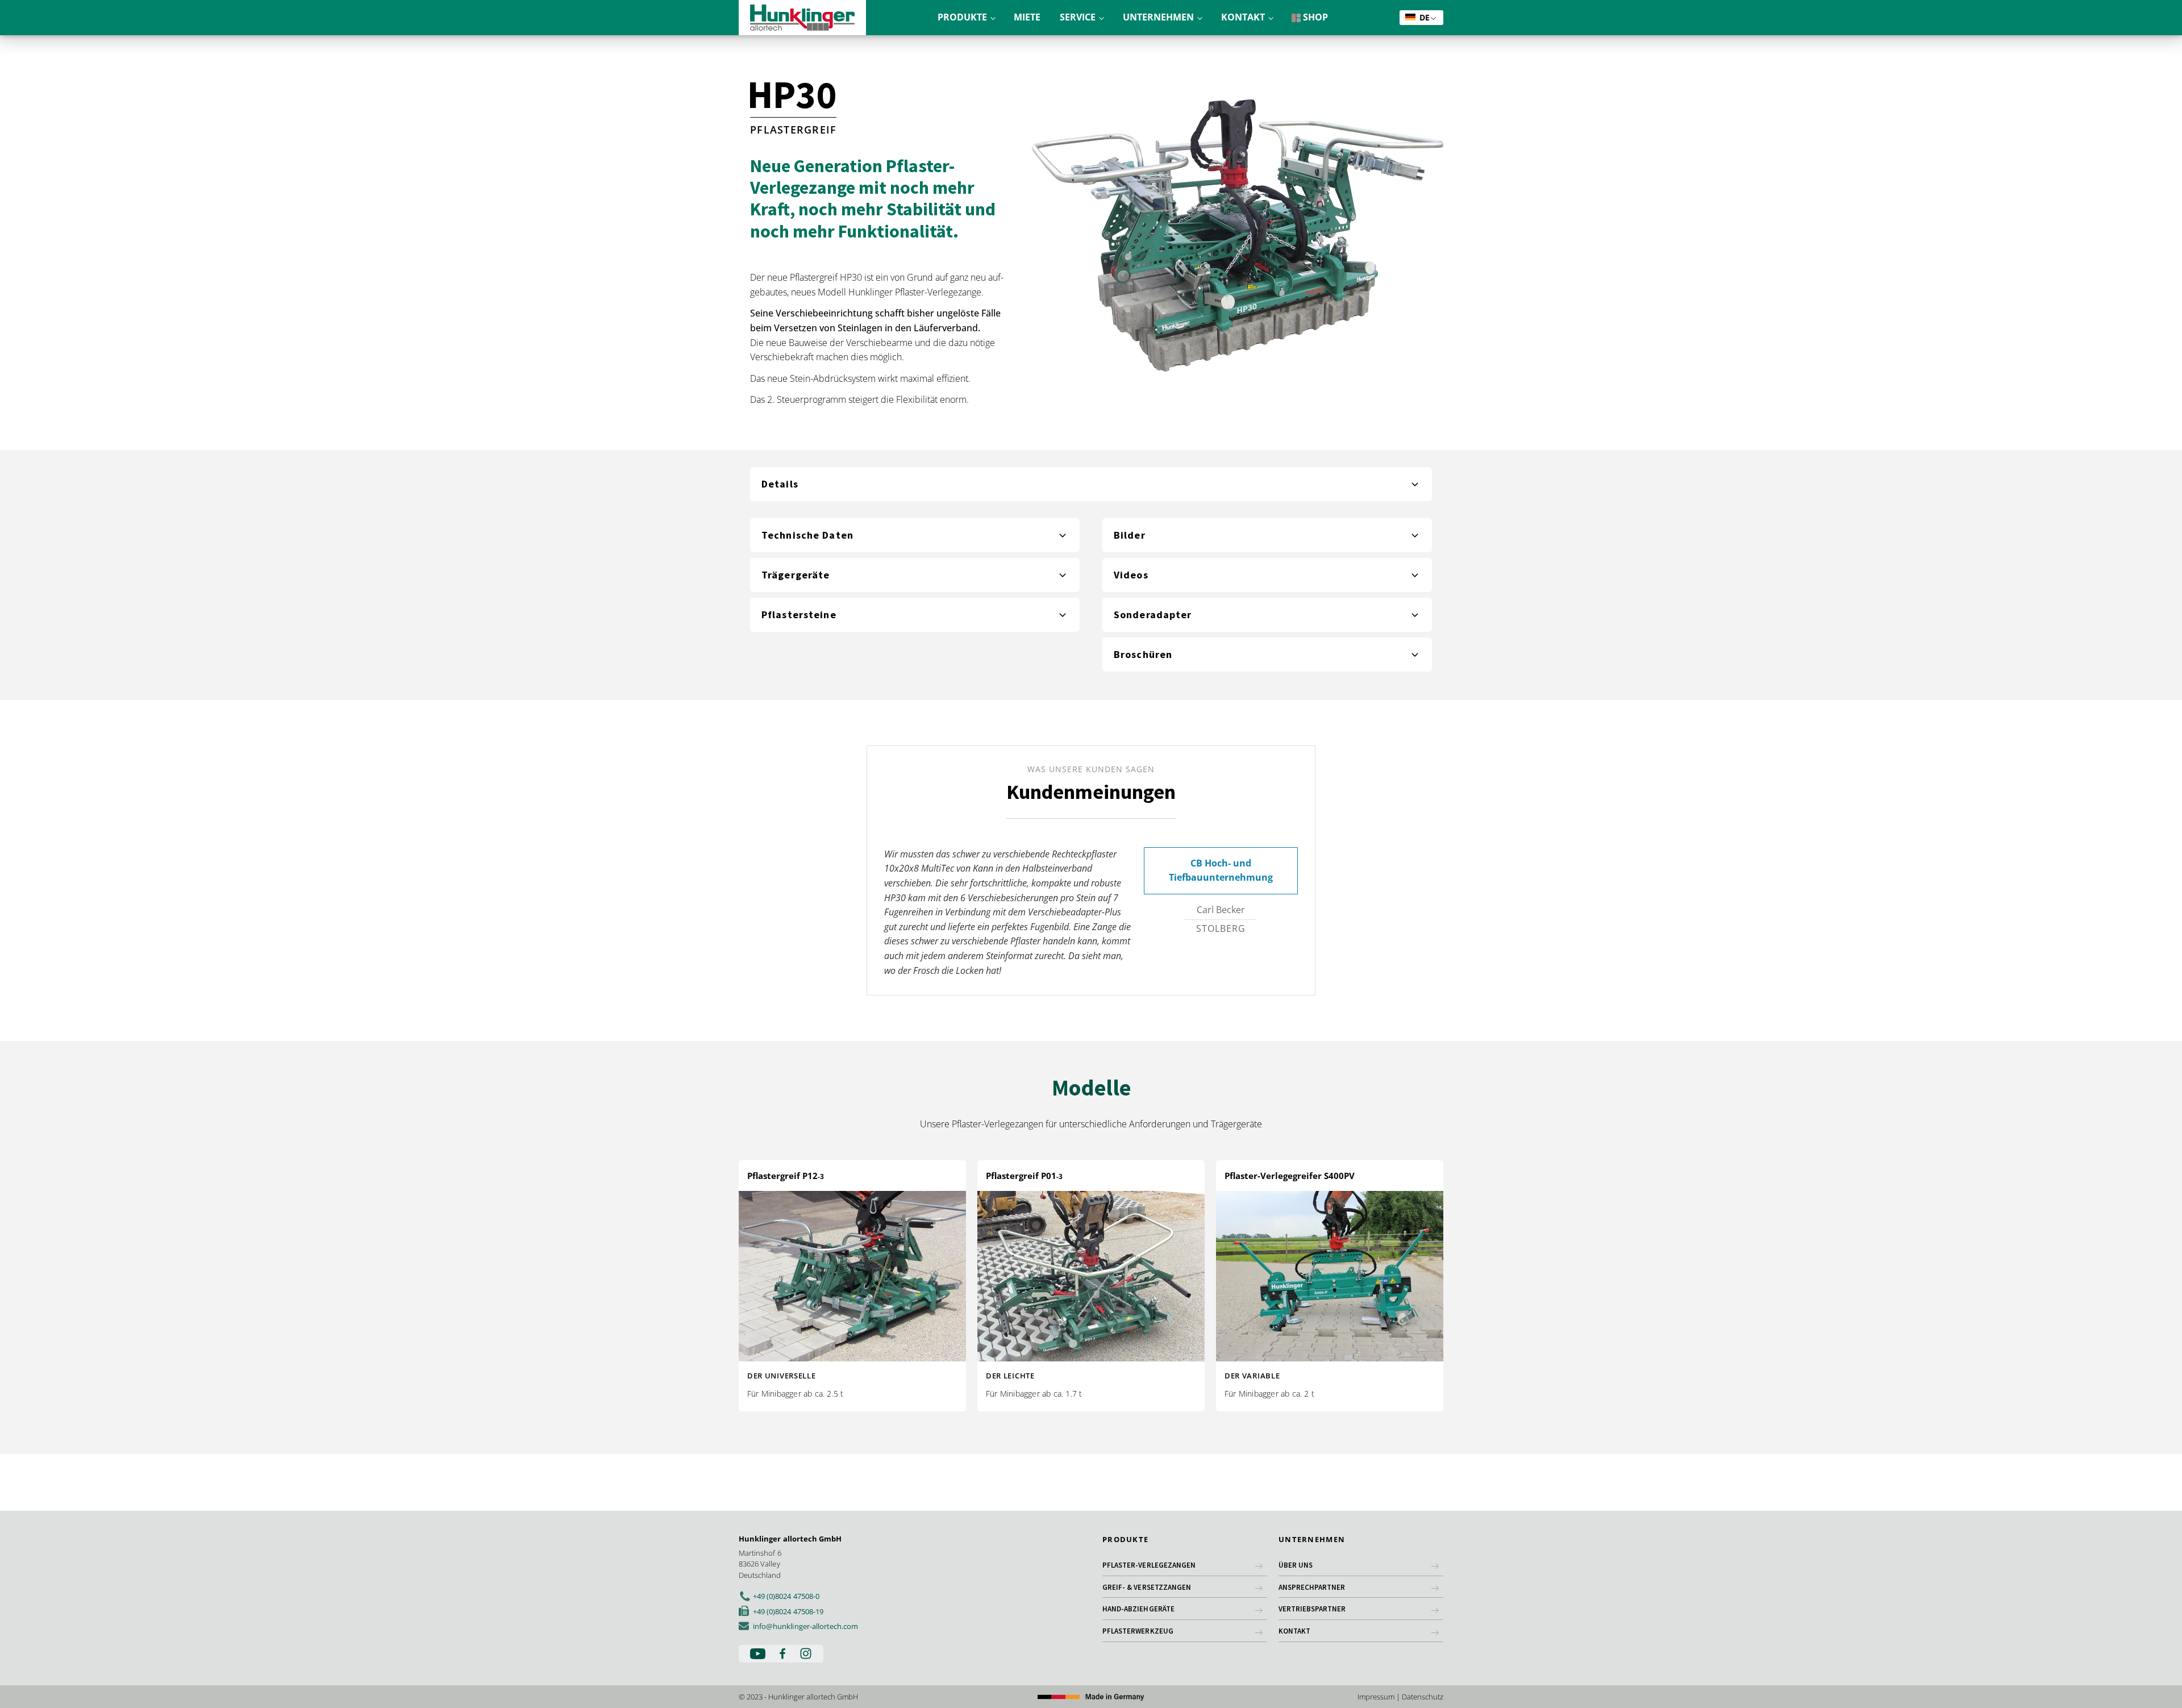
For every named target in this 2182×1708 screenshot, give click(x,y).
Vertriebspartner (1312, 1609)
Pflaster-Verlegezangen (1149, 1565)
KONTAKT (1243, 17)
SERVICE (1078, 17)
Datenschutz (1423, 1697)
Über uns (1296, 1565)
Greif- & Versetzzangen (1147, 1587)
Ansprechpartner (1312, 1587)
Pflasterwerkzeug (1138, 1631)
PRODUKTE (962, 17)
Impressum (1376, 1697)
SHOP (1314, 17)
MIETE (1027, 17)
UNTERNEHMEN (1158, 17)
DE (1423, 17)
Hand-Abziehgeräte (1138, 1609)
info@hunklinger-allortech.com (805, 1626)
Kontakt (1294, 1631)
